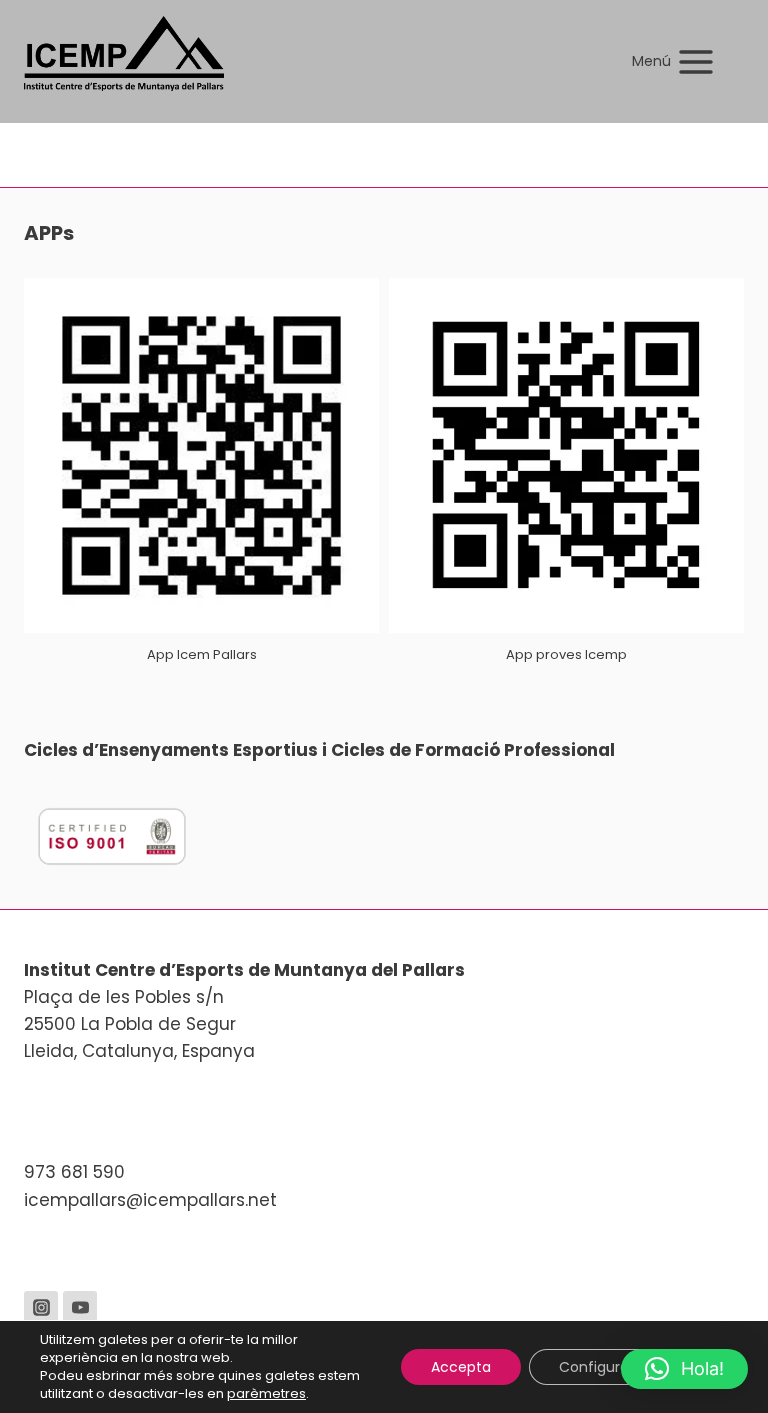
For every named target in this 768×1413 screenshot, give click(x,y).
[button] (684, 1369)
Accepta (461, 1367)
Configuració (604, 1367)
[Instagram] (41, 1308)
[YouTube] (80, 1308)
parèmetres (266, 1394)
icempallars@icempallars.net (150, 1200)
